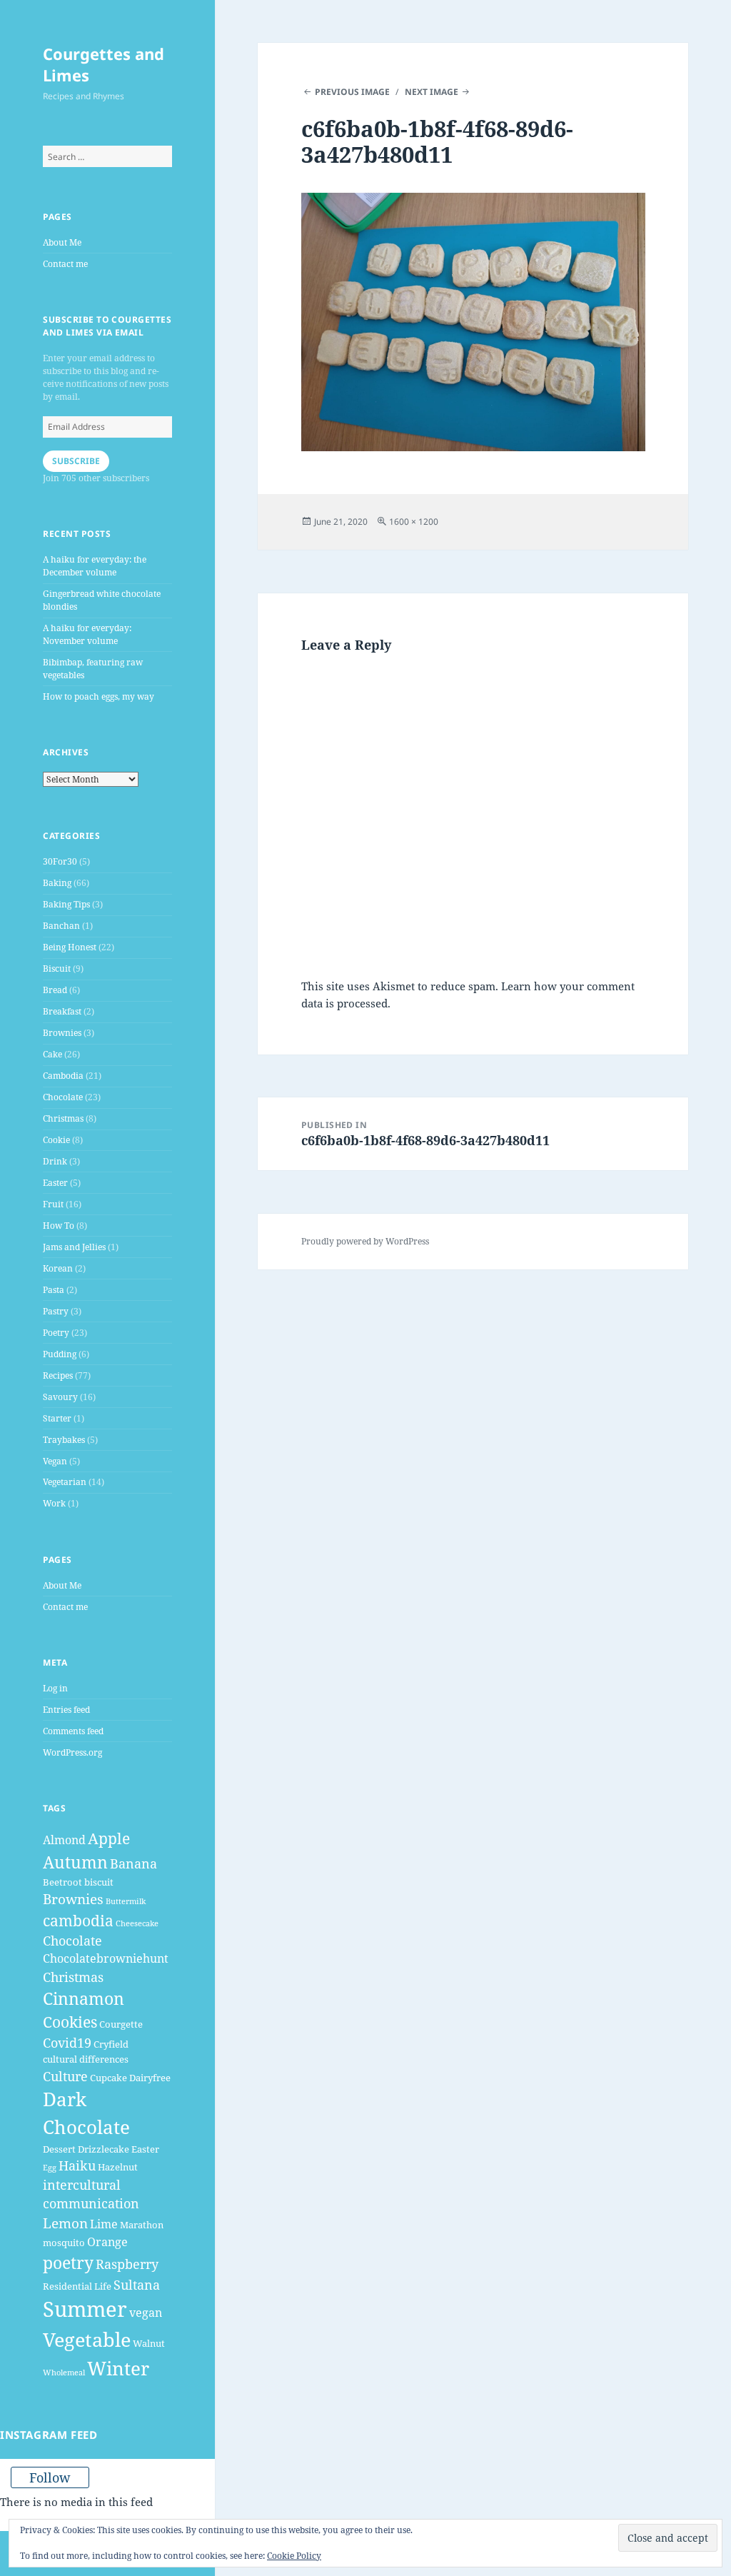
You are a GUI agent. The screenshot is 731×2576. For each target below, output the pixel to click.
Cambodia (63, 1076)
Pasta (54, 1290)
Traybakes (64, 1440)
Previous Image (352, 92)
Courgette (121, 2024)
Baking (57, 883)
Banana (133, 1863)
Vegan (55, 1461)
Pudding (60, 1354)
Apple (109, 1838)
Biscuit (57, 968)
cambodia (78, 1921)
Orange (107, 2242)
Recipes (58, 1375)
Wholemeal (64, 2373)
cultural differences (86, 2059)
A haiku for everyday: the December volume (95, 566)
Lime (104, 2224)
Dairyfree (150, 2078)
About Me (62, 242)
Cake (52, 1054)
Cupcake (109, 2078)
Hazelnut (118, 2167)
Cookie (56, 1140)
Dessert (59, 2149)
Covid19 (67, 2043)
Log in (55, 1688)
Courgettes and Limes (104, 64)
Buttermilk (126, 1901)
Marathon (142, 2225)
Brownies (62, 1033)
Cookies (70, 2022)
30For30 (60, 861)
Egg (50, 2168)
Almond (64, 1840)
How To (59, 1226)
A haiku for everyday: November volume (87, 634)
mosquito (64, 2243)
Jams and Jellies (74, 1247)
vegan (146, 2313)
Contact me (65, 264)
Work (54, 1503)
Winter (118, 2368)
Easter (55, 1183)
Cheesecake (137, 1923)
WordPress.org (72, 1752)
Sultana (137, 2285)
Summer (85, 2309)
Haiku (77, 2165)
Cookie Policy (294, 2556)
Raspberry (127, 2264)
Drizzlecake (104, 2149)
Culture (65, 2076)
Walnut (149, 2343)
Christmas (63, 1118)
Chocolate (63, 1097)
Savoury (60, 1397)
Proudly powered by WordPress (365, 1241)
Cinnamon (84, 1998)
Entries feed (66, 1710)
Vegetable (87, 2339)
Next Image (432, 92)
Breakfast (62, 1011)
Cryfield (111, 2044)
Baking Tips (66, 904)
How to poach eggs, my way (99, 696)
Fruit (53, 1204)
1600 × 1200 (414, 522)
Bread (55, 990)
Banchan (61, 926)
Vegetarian (65, 1482)
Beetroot (62, 1882)
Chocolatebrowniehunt (106, 1958)
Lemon (65, 2223)
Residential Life (77, 2286)
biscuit (99, 1882)
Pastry (56, 1311)
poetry (68, 2263)
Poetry (56, 1333)
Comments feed (73, 1731)
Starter (57, 1418)
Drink (55, 1161)
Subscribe (76, 461)
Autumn (75, 1862)
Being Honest (70, 947)
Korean (58, 1268)
